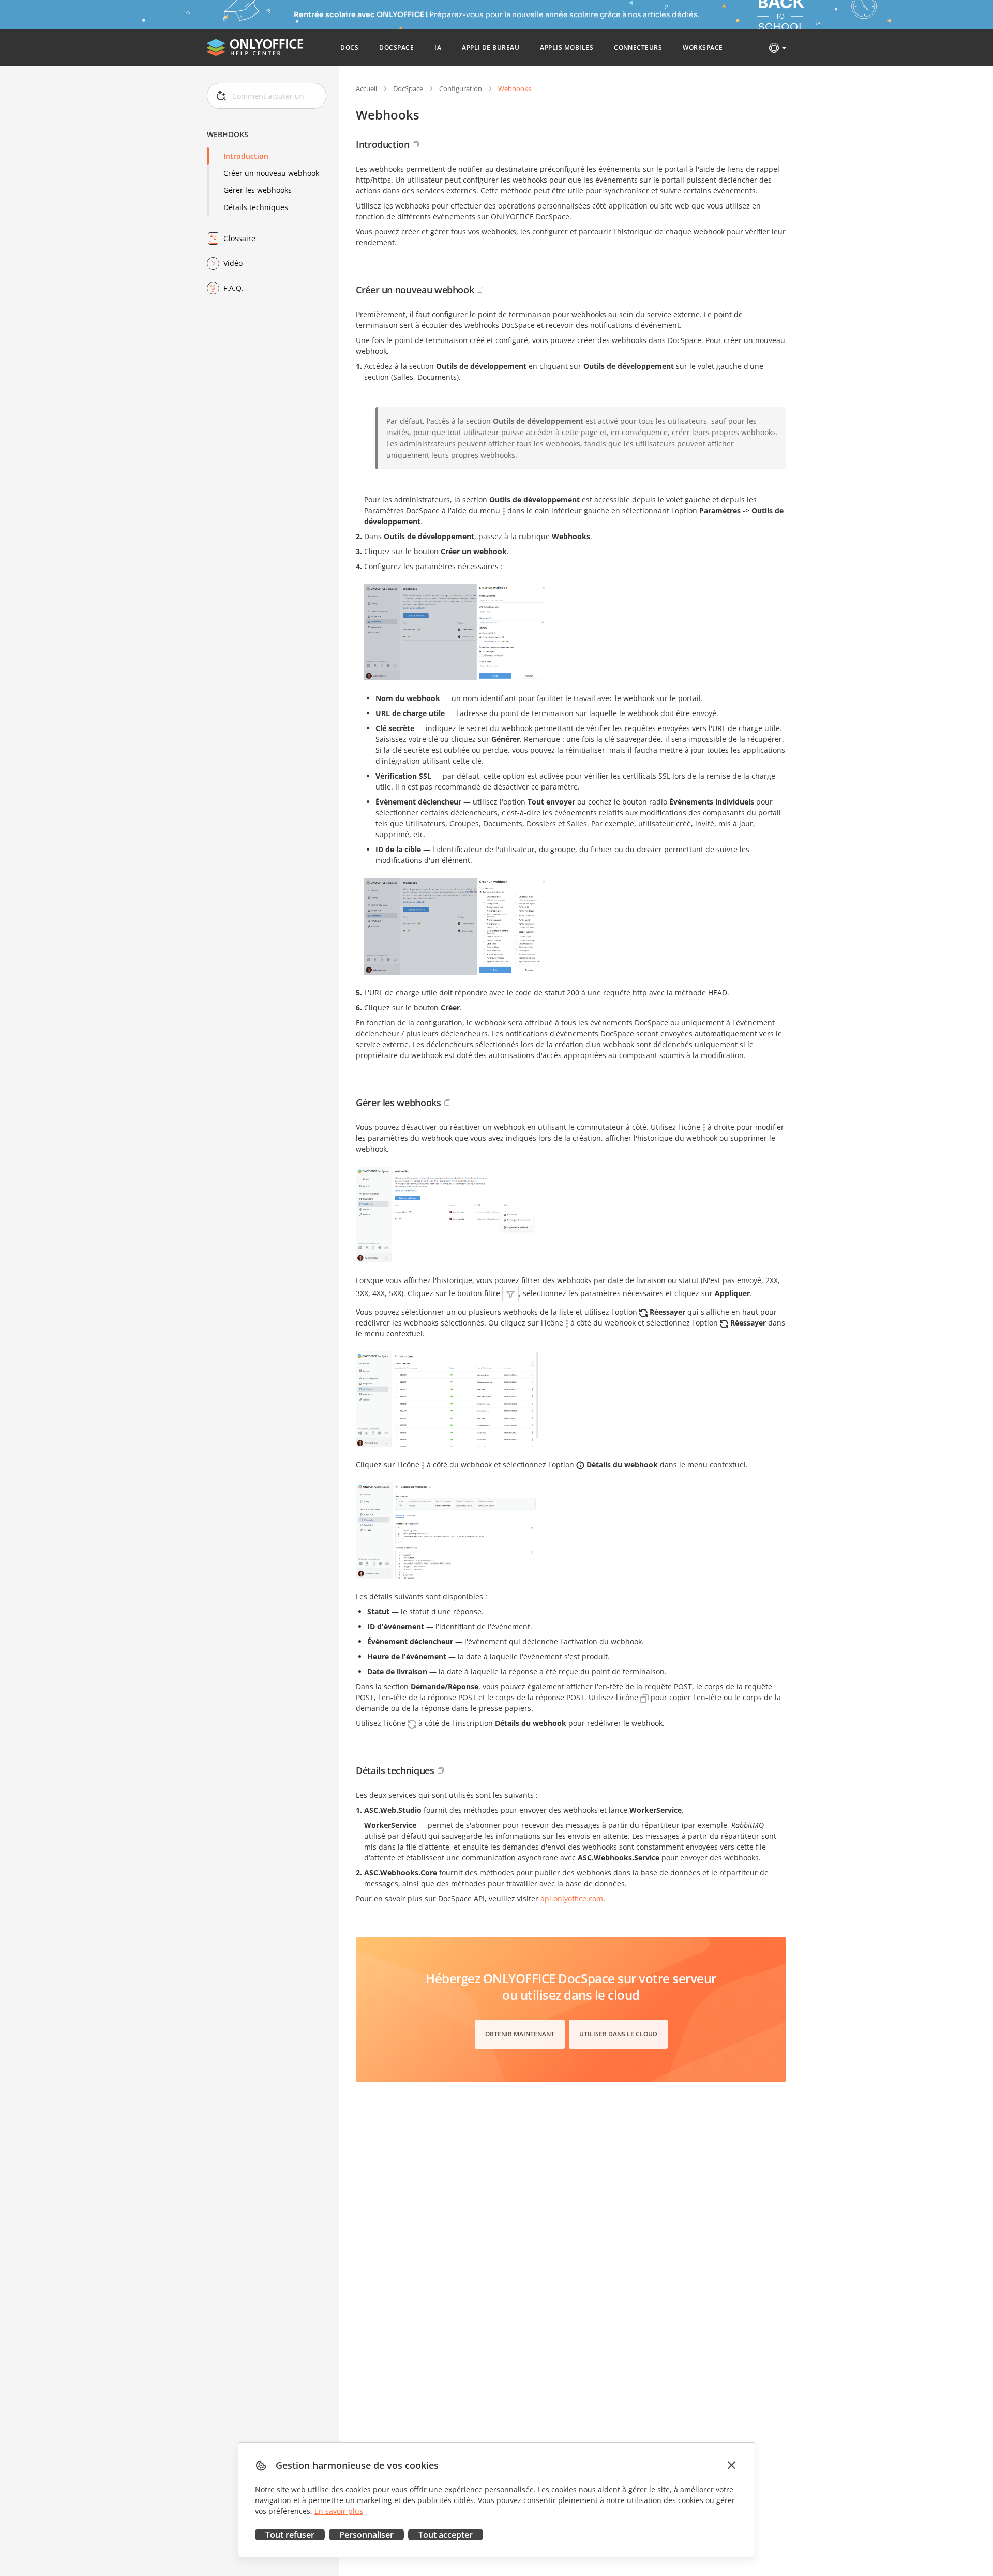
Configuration (461, 88)
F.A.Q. (234, 288)
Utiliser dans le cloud (618, 2034)
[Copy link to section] (416, 144)
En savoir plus (339, 2511)
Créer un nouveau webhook (271, 173)
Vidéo (233, 263)
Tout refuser (290, 2535)
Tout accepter (446, 2535)
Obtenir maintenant (520, 2034)
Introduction (246, 156)
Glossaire (239, 238)
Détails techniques (256, 207)
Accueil (366, 88)
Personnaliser (366, 2535)
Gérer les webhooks (258, 190)
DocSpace (408, 88)
